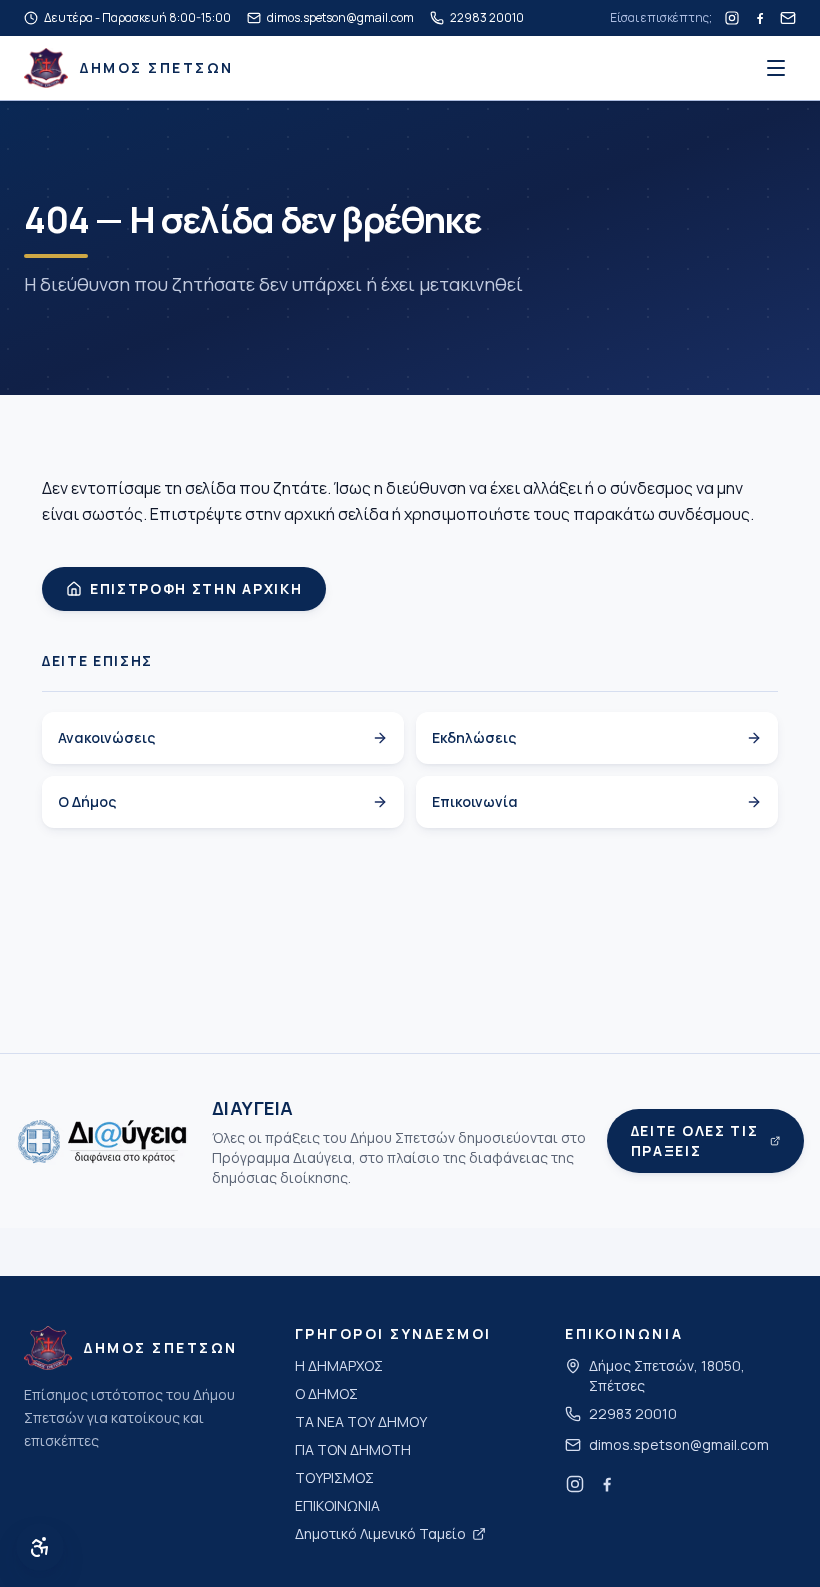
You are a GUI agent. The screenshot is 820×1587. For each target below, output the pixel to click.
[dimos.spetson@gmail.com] (788, 18)
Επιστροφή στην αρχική (196, 588)
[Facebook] (760, 18)
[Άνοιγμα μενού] (776, 68)
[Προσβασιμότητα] (40, 1547)
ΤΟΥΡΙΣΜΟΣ (334, 1477)
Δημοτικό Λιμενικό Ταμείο (380, 1533)
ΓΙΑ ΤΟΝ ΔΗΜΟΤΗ (353, 1449)
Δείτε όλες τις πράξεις (695, 1140)
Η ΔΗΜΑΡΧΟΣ (339, 1365)
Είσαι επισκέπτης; (661, 18)
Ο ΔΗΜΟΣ (326, 1393)
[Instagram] (732, 18)
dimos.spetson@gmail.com (679, 1444)
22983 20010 (633, 1413)
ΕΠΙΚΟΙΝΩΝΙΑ (337, 1505)
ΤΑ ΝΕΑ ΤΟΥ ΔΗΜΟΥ (361, 1421)
